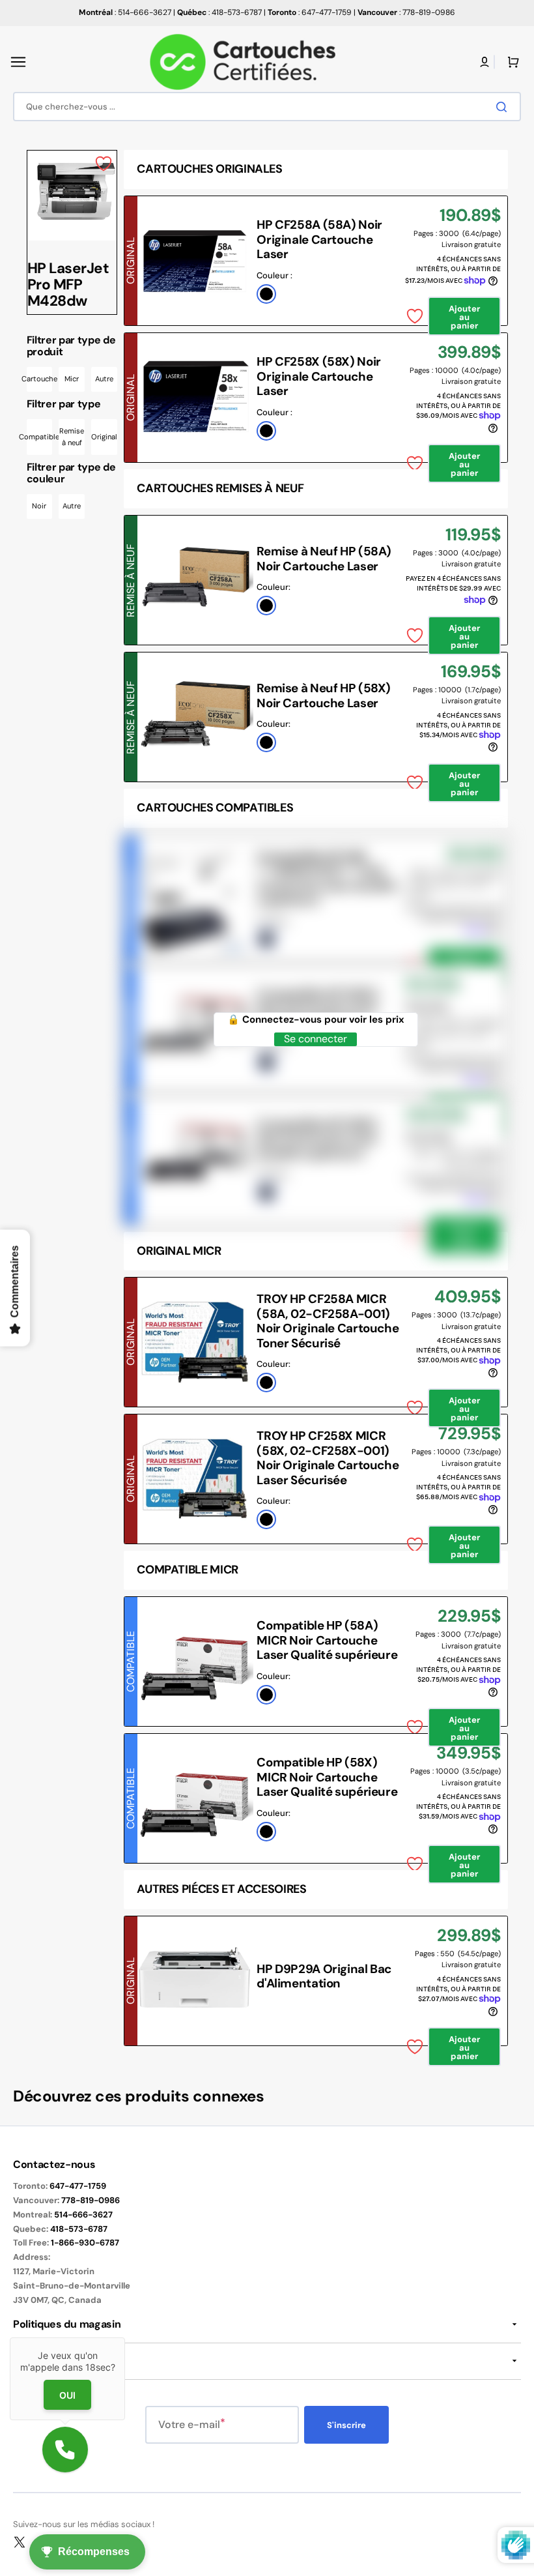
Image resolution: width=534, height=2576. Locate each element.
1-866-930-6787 (85, 2243)
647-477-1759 (78, 2186)
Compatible (40, 437)
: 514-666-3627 (125, 12)
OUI (67, 2395)
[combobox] (267, 107)
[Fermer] (125, 2337)
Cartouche (40, 379)
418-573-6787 (79, 2229)
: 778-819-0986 (406, 12)
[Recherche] (504, 107)
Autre (104, 379)
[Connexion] (485, 62)
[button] (18, 62)
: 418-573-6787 (219, 12)
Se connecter (316, 1039)
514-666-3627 (83, 2215)
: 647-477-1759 (310, 12)
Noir (39, 506)
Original (104, 437)
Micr (72, 379)
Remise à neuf (72, 437)
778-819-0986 (91, 2200)
